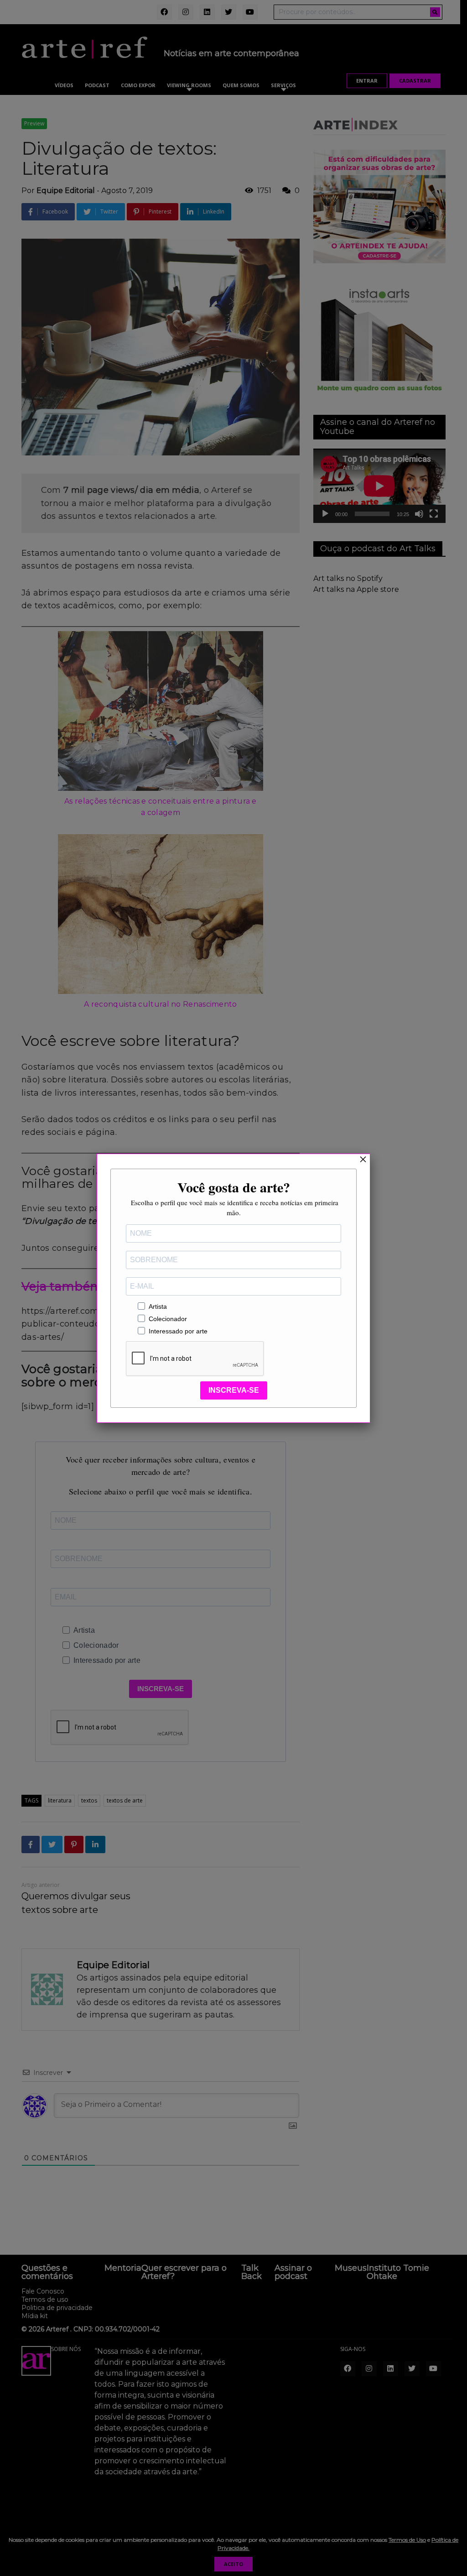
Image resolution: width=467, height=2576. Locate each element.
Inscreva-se (234, 1390)
